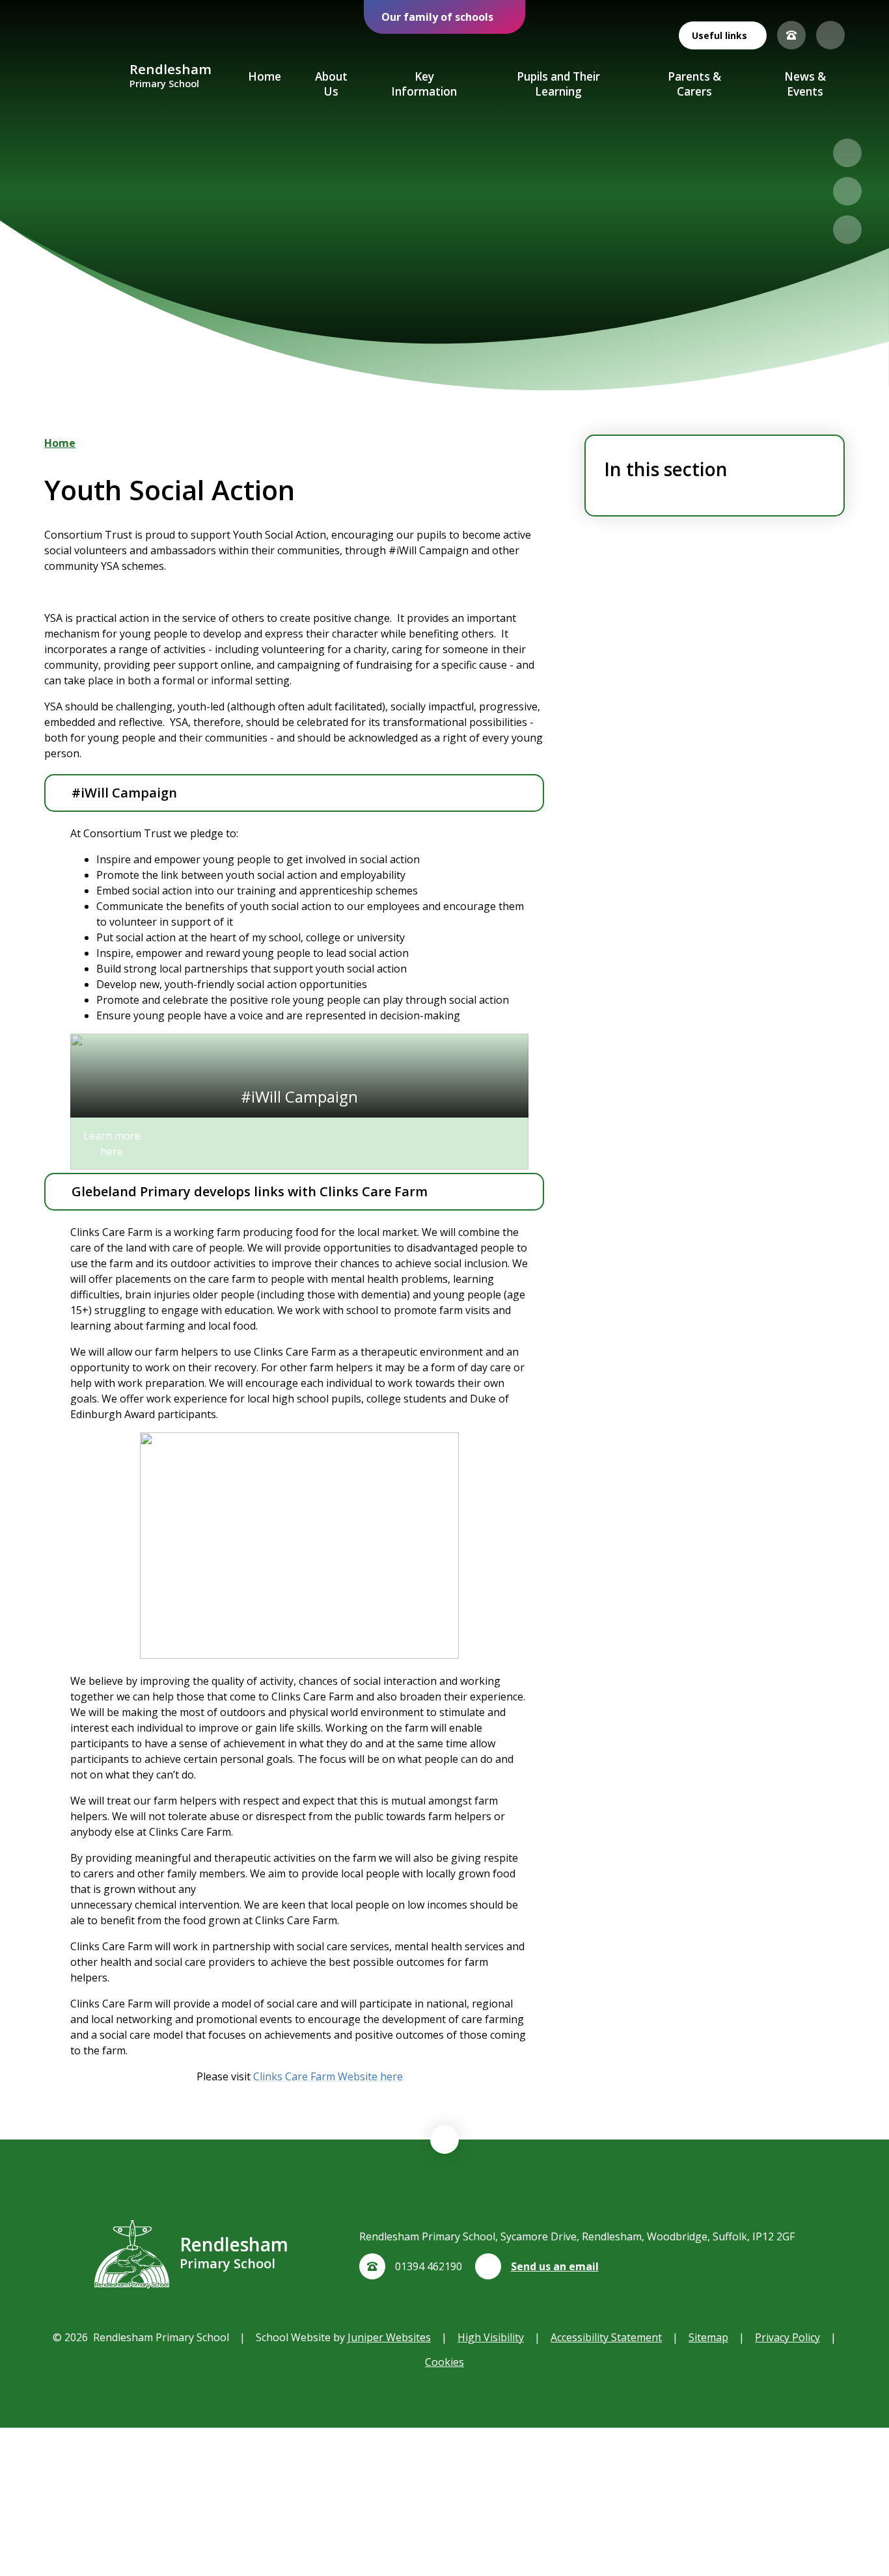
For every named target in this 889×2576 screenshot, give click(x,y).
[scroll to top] (444, 2140)
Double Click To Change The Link (299, 1102)
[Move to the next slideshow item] (847, 191)
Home (60, 443)
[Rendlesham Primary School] (82, 77)
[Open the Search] (830, 35)
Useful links (719, 35)
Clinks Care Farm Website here (328, 2076)
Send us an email (555, 2266)
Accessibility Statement (606, 2337)
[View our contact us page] (791, 35)
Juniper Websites (389, 2337)
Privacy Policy (787, 2337)
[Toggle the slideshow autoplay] (847, 230)
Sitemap (708, 2337)
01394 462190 (429, 2266)
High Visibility (491, 2337)
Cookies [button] (444, 2362)
